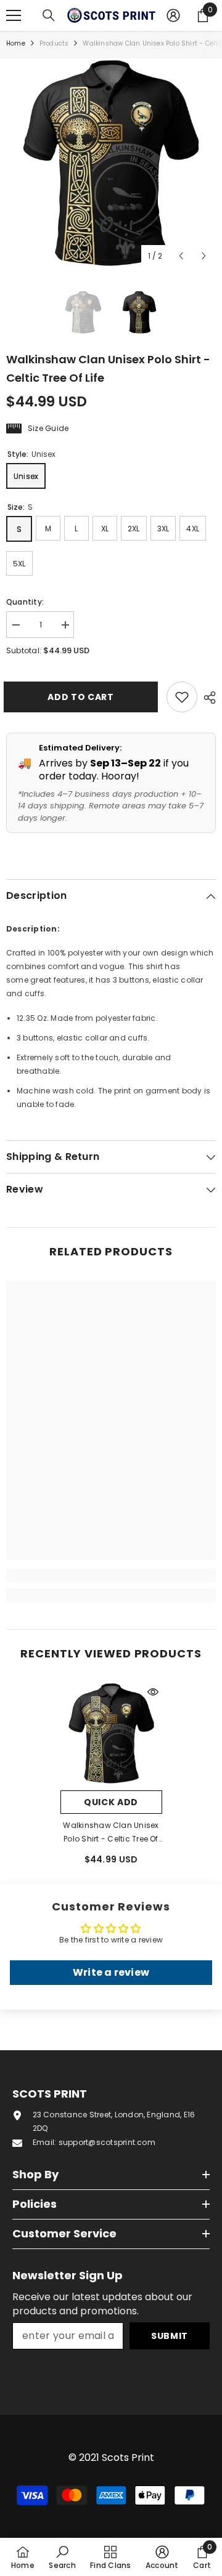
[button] (181, 256)
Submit (170, 2336)
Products (54, 43)
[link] (111, 1576)
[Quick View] (153, 1692)
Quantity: (25, 602)
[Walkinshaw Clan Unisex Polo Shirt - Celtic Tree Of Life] (111, 1733)
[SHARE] (207, 698)
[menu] (14, 15)
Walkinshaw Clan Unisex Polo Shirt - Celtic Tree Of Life (111, 1833)
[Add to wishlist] (182, 697)
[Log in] (173, 15)
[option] (111, 163)
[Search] (49, 15)
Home (16, 43)
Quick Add (111, 1802)
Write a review (111, 1972)
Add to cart (80, 697)
